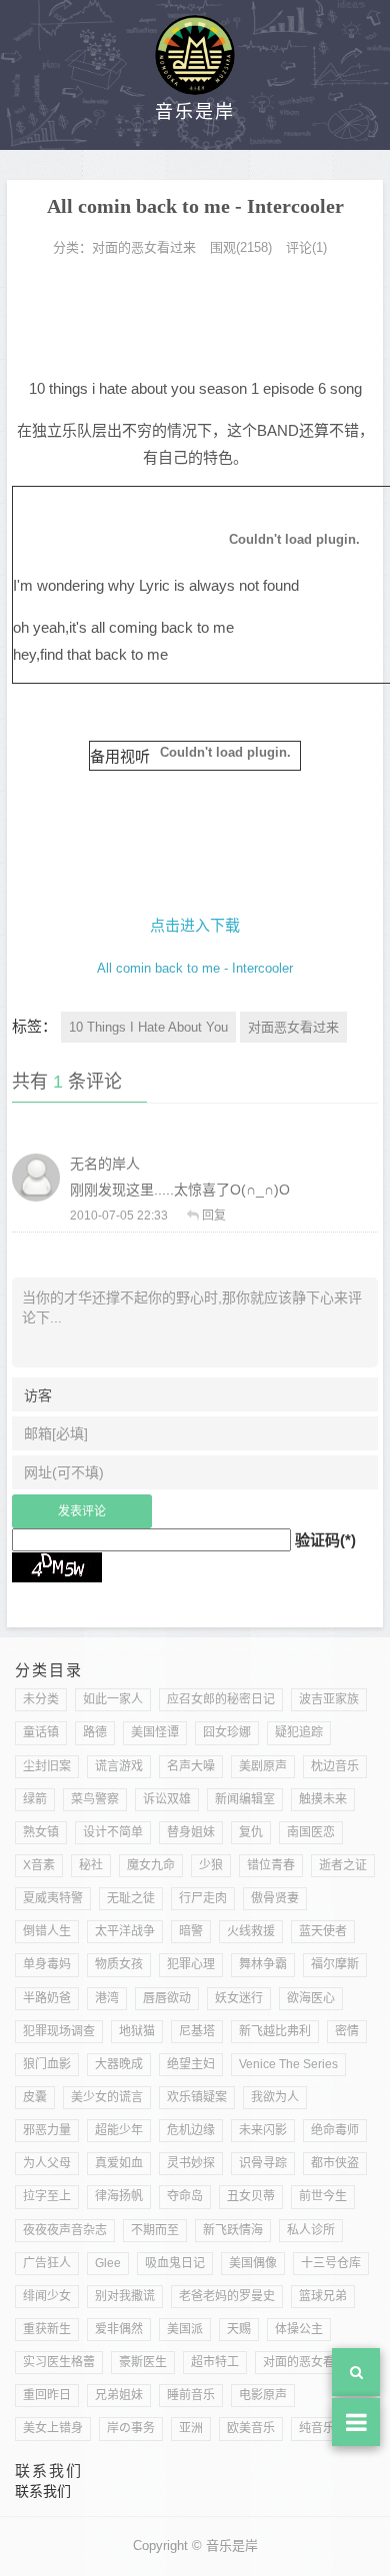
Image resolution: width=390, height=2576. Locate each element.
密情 (347, 2031)
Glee (108, 2263)
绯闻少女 (47, 2296)
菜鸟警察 (95, 1799)
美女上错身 (53, 2428)
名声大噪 (191, 1766)
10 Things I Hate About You (148, 1027)
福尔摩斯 (335, 1964)
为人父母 (47, 2163)
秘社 (91, 1865)
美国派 (185, 2329)
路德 (95, 1732)
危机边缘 (191, 2130)
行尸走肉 (203, 1898)
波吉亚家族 (329, 1699)
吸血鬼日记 (175, 2263)
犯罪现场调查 (59, 2031)
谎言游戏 (119, 1766)
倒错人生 (47, 1931)
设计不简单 (113, 1832)
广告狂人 (47, 2263)
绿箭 (35, 1799)
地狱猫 (137, 2031)
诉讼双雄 (167, 1799)
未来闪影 (263, 2130)
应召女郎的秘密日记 (221, 1699)
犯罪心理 (191, 1964)
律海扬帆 (119, 2196)
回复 (214, 1216)
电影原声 (263, 2395)
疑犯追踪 (299, 1732)
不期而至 (155, 2230)
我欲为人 (275, 2097)
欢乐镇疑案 (197, 2097)
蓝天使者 (323, 1931)
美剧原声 (263, 1766)
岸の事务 (131, 2428)
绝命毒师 (335, 2130)
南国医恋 (311, 1832)
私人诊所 (311, 2230)
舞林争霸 (263, 1964)
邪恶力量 (47, 2130)
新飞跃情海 (233, 2230)
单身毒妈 (47, 1964)
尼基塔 (197, 2031)
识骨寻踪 (263, 2163)
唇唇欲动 (167, 1998)
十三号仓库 (331, 2263)
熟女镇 (41, 1832)
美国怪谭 (155, 1732)
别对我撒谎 (125, 2296)
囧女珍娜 (227, 1732)
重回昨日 (47, 2395)
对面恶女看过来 (293, 1027)
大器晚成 (119, 2064)
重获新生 (47, 2329)
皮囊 (35, 2097)
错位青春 (271, 1865)
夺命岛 (185, 2196)
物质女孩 (119, 1964)
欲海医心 (311, 1998)
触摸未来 (323, 1799)
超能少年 (119, 2130)
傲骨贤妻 (275, 1898)
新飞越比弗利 (275, 2031)
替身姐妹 (191, 1832)
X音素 (39, 1865)
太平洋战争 (125, 1931)
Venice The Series (288, 2064)
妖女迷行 (239, 1998)
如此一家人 (113, 1699)
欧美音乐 (251, 2428)
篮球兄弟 (323, 2296)
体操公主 (299, 2329)
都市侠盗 (335, 2163)
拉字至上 (47, 2196)
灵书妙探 (191, 2163)
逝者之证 (343, 1865)
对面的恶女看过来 (144, 247)
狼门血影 (47, 2064)
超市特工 (215, 2362)
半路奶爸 (47, 1998)
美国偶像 (253, 2263)
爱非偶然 (119, 2329)
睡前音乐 (191, 2395)
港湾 (107, 1998)
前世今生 (323, 2196)
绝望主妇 (191, 2064)
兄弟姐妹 (119, 2395)
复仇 (251, 1832)
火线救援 (251, 1931)
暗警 (191, 1931)
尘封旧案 (47, 1766)
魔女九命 (151, 1865)
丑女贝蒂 (251, 2196)
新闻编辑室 (245, 1799)
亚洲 (191, 2428)
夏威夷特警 (53, 1898)
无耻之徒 (131, 1898)
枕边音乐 (335, 1766)
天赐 (239, 2329)
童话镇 (41, 1732)
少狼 (211, 1865)
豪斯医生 (143, 2362)
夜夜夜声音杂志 (65, 2230)
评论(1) (306, 247)
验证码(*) (325, 1540)
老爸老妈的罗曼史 (227, 2296)
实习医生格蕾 (59, 2362)
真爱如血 (119, 2163)
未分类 (41, 1699)
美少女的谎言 (107, 2097)
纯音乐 (317, 2428)
